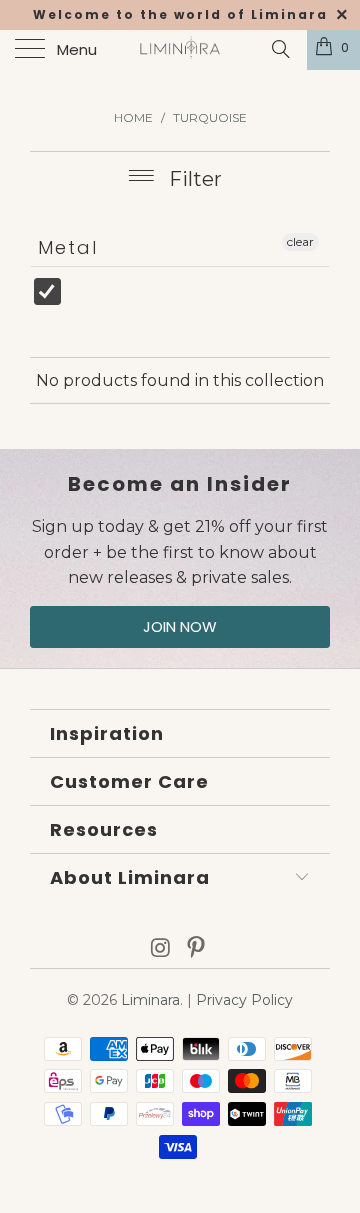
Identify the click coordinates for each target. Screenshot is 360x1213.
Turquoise (94, 301)
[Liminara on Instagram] (161, 949)
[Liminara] (180, 50)
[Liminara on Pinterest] (197, 949)
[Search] (279, 49)
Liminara (150, 1000)
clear (300, 241)
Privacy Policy (244, 1000)
